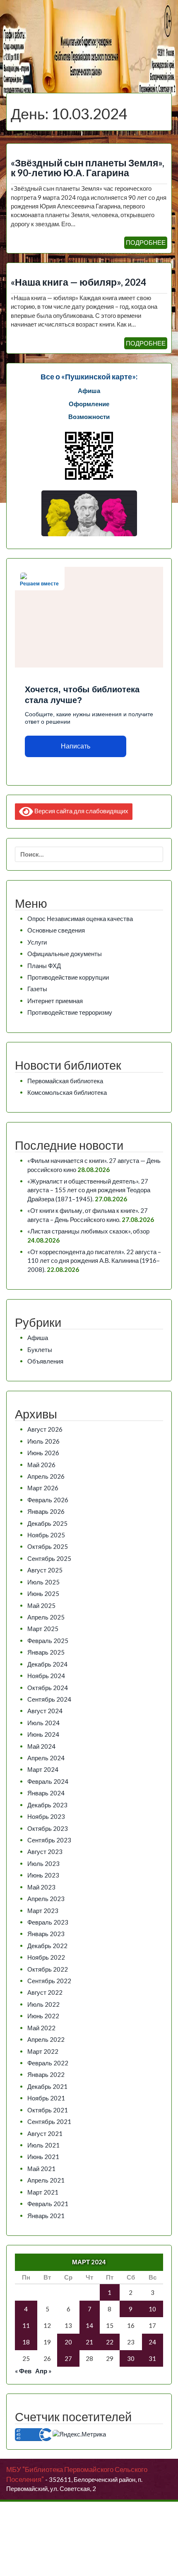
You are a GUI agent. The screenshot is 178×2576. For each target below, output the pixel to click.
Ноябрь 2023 (46, 1816)
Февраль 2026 (48, 1500)
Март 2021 (43, 2192)
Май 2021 (41, 2169)
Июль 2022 (43, 2004)
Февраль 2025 (48, 1641)
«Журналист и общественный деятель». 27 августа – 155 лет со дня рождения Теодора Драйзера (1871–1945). (89, 1190)
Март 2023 (43, 1911)
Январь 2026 (46, 1511)
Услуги (37, 942)
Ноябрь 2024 (46, 1676)
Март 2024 (43, 1769)
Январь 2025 (46, 1652)
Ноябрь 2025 (46, 1535)
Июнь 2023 (43, 1875)
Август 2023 (45, 1851)
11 (26, 2325)
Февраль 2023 (48, 1922)
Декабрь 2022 (47, 1946)
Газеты (37, 989)
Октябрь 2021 (48, 2110)
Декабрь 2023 (47, 1805)
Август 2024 (45, 1711)
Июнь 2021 (43, 2157)
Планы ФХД (44, 966)
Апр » (43, 2371)
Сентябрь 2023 (49, 1840)
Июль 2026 (43, 1441)
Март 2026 (43, 1488)
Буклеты (40, 1350)
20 (68, 2342)
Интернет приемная (55, 1001)
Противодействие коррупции (68, 977)
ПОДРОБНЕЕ (146, 242)
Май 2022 (41, 2028)
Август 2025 (45, 1570)
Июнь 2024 (43, 1734)
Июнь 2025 (43, 1593)
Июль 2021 (43, 2145)
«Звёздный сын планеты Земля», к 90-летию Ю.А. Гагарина (88, 168)
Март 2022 (43, 2051)
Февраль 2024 (48, 1781)
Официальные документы (65, 954)
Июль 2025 (43, 1582)
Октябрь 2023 (48, 1828)
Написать (76, 746)
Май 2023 (41, 1887)
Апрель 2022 (46, 2039)
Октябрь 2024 (48, 1688)
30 (131, 2358)
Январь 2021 (46, 2216)
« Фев (23, 2371)
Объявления (45, 1361)
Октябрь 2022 (48, 1969)
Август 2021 (45, 2133)
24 (152, 2342)
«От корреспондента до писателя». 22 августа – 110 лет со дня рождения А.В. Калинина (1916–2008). (94, 1261)
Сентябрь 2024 (49, 1699)
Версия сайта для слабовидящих (81, 811)
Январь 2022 (46, 2074)
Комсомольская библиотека (67, 1092)
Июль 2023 (43, 1863)
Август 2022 (45, 1992)
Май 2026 (41, 1465)
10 (152, 2309)
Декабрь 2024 (47, 1664)
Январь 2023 (46, 1934)
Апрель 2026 (46, 1476)
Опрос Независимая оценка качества (80, 919)
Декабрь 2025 (47, 1523)
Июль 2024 (43, 1723)
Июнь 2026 (43, 1453)
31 (152, 2358)
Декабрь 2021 (47, 2086)
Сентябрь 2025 (49, 1558)
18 (26, 2342)
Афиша (38, 1338)
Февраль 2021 (48, 2204)
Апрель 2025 (46, 1617)
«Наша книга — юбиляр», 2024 (78, 282)
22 (110, 2342)
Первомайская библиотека (65, 1081)
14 (89, 2325)
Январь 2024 (46, 1793)
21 (89, 2342)
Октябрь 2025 (48, 1546)
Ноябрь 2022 (46, 1957)
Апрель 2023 (46, 1899)
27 (68, 2358)
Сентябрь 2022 (49, 1981)
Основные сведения (56, 930)
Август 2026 (45, 1429)
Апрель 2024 (46, 1758)
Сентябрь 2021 (49, 2121)
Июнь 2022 (43, 2016)
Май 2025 (41, 1605)
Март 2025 (43, 1629)
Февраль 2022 (48, 2063)
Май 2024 (41, 1746)
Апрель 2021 (46, 2180)
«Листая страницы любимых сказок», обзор (88, 1231)
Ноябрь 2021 (46, 2098)
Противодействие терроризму (70, 1012)
